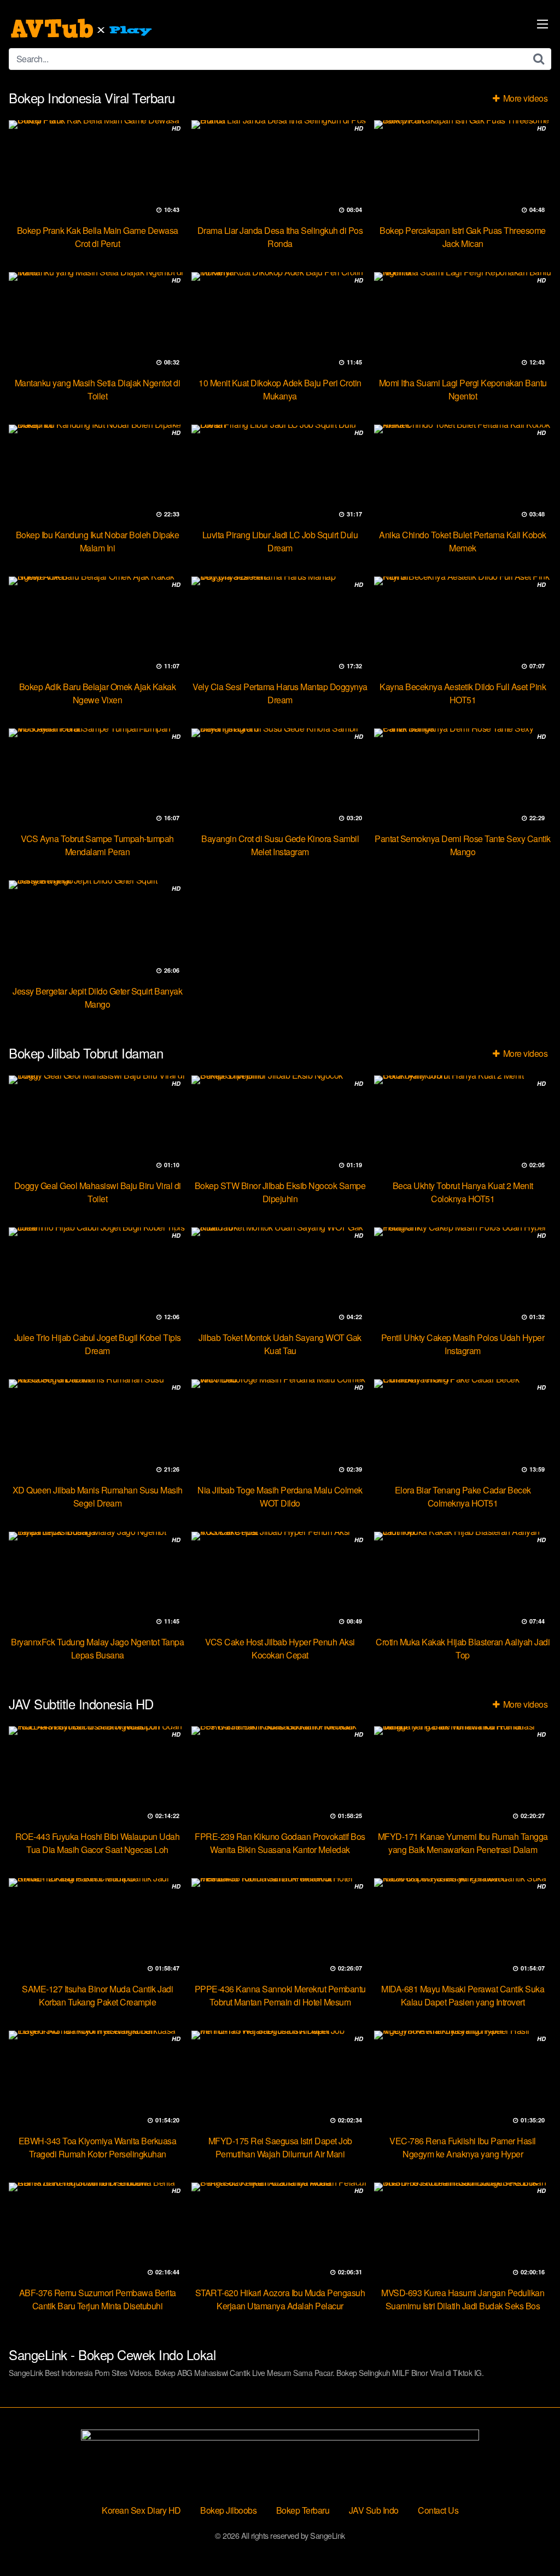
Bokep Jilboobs (228, 2510)
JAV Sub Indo (374, 2510)
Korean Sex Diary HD (141, 2510)
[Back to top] (530, 2541)
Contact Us (438, 2510)
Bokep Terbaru (303, 2510)
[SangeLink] (83, 28)
